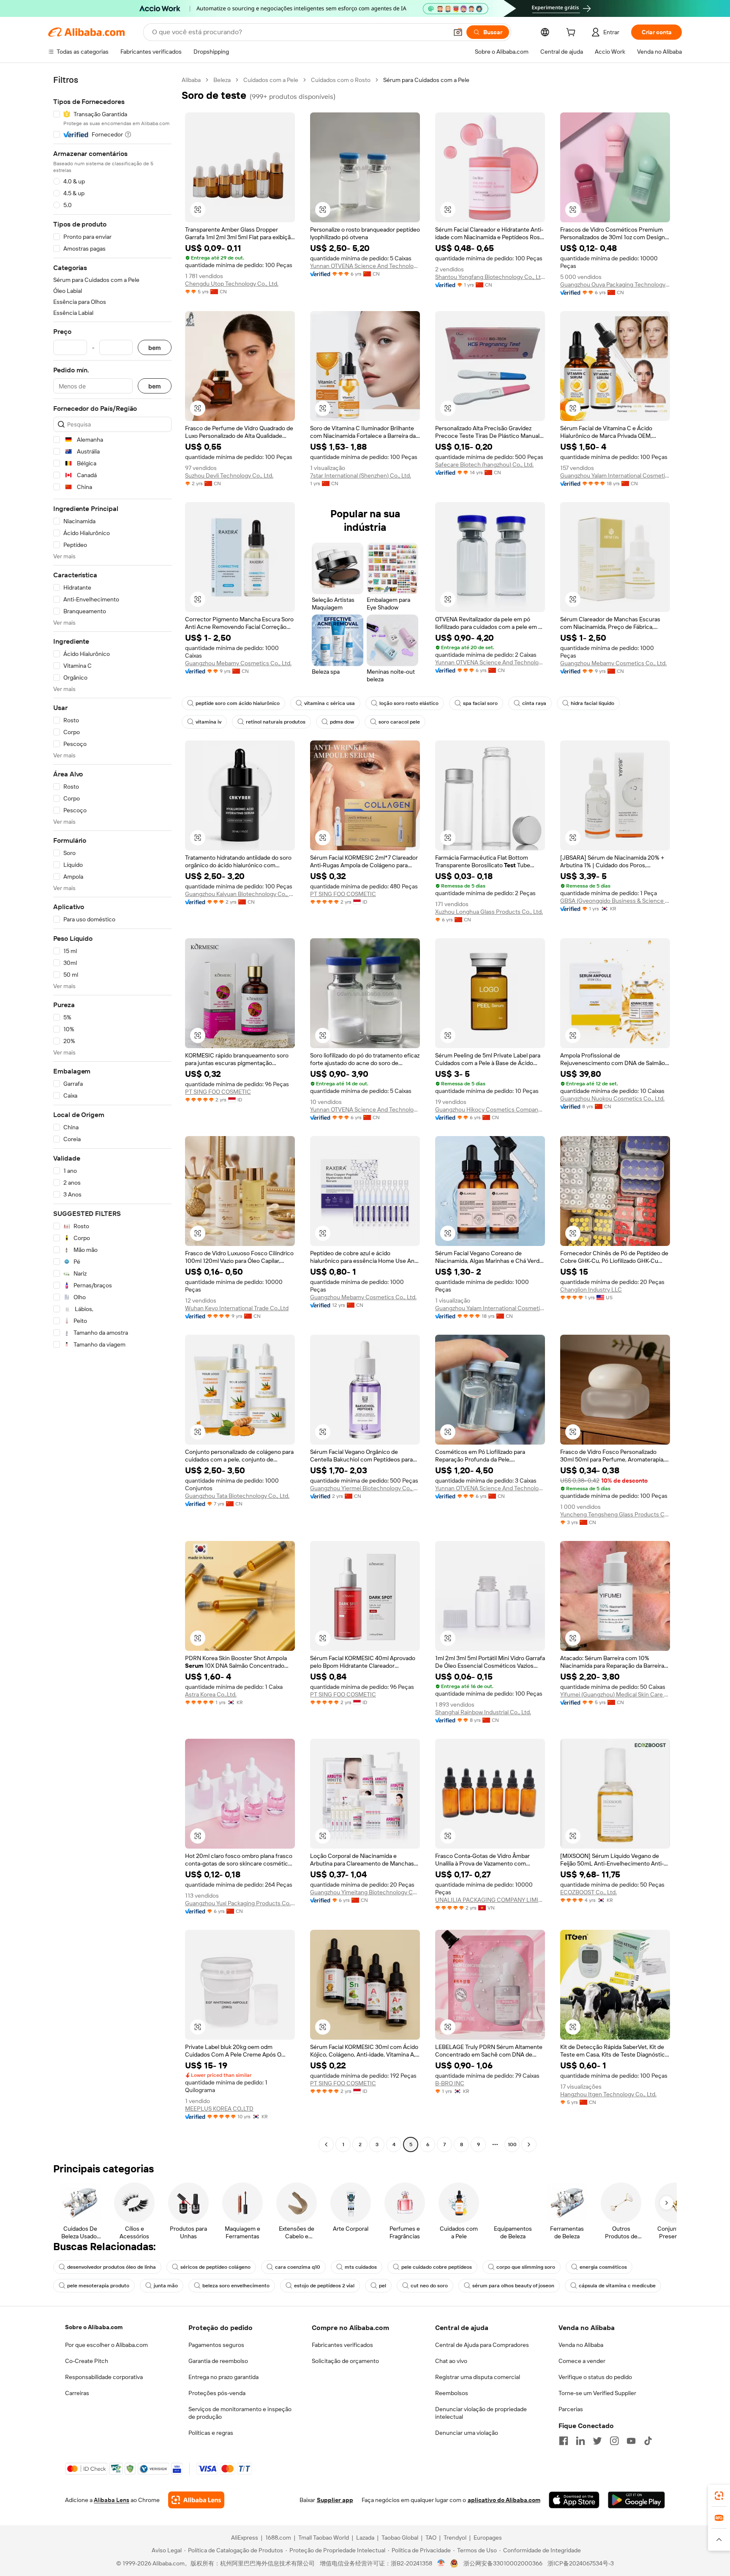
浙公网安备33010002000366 (503, 2563)
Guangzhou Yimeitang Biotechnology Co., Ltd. (365, 1892)
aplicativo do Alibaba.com (504, 2500)
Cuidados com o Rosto (341, 80)
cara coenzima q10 (298, 2267)
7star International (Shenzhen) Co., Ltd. (361, 475)
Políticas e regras (211, 2433)
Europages (488, 2538)
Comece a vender (582, 2361)
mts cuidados (361, 2267)
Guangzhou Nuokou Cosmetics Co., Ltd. (612, 1098)
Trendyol (455, 2538)
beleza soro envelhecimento (236, 2286)
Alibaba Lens (112, 2500)
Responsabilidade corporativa (104, 2377)
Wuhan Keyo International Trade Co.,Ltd (237, 1308)
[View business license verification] (441, 2563)
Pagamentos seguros (216, 2345)
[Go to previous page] (326, 2144)
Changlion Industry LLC (591, 1289)
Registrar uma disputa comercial (478, 2377)
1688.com (278, 2538)
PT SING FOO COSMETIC (343, 894)
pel (383, 2286)
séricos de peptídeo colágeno (215, 2267)
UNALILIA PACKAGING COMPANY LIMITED (490, 1900)
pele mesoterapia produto (98, 2286)
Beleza (222, 80)
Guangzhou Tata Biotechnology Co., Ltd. (237, 1496)
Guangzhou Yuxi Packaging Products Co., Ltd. (240, 1903)
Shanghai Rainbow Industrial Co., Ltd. (483, 1712)
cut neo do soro (429, 2286)
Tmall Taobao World (324, 2538)
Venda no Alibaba (581, 2345)
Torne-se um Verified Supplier (597, 2393)
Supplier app (335, 2500)
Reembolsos (452, 2393)
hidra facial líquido (592, 703)
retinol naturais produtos (276, 722)
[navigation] (112, 1113)
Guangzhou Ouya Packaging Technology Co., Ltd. (615, 284)
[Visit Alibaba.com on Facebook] (564, 2441)
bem (155, 348)
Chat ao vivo (451, 2361)
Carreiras (77, 2393)
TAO (431, 2538)
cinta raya (534, 703)
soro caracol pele (399, 722)
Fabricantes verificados (342, 2345)
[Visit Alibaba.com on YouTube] (631, 2441)
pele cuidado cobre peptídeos (437, 2267)
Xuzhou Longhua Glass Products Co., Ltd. (489, 912)
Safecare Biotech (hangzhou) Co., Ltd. (484, 464)
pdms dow (342, 722)
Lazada (365, 2538)
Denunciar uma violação (467, 2433)
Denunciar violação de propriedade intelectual (481, 2413)
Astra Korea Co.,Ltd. (211, 1694)
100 (512, 2144)
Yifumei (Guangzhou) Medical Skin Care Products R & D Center (615, 1694)
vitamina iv (208, 722)
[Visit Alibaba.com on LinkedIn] (580, 2441)
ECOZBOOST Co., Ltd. (588, 1892)
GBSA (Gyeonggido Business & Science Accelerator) (615, 901)
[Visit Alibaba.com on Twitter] (597, 2441)
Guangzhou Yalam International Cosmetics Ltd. (615, 475)
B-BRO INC (450, 2083)
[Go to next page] (529, 2144)
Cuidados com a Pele (271, 80)
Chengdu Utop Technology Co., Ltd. (232, 284)
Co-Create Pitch (87, 2361)
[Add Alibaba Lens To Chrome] (196, 2500)
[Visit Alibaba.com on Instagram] (614, 2441)
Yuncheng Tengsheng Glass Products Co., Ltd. (615, 1514)
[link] (719, 2496)
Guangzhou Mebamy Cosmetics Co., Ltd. (238, 663)
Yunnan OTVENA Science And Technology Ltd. (365, 266)
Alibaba (191, 80)
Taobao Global (400, 2538)
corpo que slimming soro (526, 2267)
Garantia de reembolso (218, 2361)
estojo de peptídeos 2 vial (324, 2286)
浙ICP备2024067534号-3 (581, 2563)
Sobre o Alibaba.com (94, 2327)
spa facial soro (480, 703)
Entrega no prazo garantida (223, 2377)
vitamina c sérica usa (330, 703)
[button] (458, 32)
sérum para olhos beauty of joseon (513, 2286)
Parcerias (571, 2409)
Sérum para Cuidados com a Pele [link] (426, 80)
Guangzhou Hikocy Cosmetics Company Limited (490, 1109)
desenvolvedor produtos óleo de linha (112, 2267)
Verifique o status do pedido (595, 2377)
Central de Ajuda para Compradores (482, 2345)
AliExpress (245, 2538)
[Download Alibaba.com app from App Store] (574, 2500)
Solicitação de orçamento (345, 2361)
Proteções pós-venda (217, 2393)
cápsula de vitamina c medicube (617, 2286)
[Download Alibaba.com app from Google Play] (636, 2500)
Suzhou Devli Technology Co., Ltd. (229, 475)
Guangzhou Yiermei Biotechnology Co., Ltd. (365, 1488)
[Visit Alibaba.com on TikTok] (648, 2441)
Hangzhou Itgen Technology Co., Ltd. (608, 2094)
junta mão (166, 2286)
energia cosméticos (603, 2267)
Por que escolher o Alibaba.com (106, 2345)
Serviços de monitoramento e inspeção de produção (240, 2413)
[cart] (572, 33)
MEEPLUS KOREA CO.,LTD (219, 2109)
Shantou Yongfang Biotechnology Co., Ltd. (490, 277)
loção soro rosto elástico (409, 703)
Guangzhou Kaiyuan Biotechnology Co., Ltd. (240, 894)
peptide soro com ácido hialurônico (238, 703)
